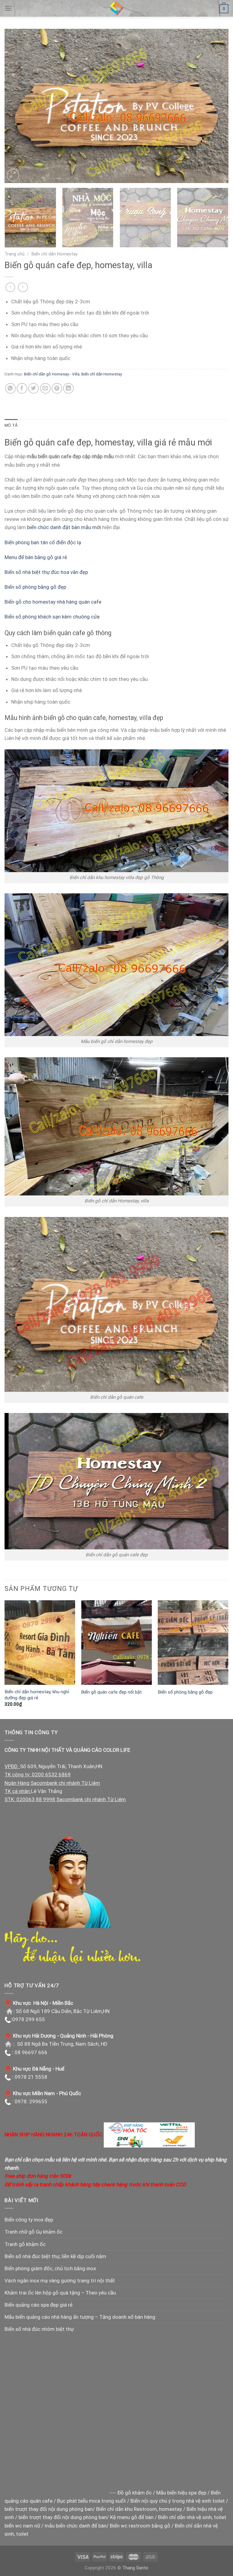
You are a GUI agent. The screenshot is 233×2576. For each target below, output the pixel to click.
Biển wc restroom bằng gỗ (140, 2526)
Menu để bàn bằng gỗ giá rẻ (36, 557)
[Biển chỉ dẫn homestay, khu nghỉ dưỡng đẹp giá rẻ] (40, 1643)
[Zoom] (13, 175)
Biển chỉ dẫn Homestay (55, 254)
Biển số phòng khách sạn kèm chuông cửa (52, 617)
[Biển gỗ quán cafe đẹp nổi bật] (116, 1643)
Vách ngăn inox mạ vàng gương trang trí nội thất (60, 2281)
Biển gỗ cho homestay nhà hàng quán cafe (53, 602)
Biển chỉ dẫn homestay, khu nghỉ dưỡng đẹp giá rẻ (37, 1695)
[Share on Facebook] (22, 388)
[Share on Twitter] (34, 388)
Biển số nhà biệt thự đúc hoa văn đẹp (46, 572)
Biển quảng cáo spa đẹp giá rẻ (39, 2305)
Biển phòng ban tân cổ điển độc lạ (43, 542)
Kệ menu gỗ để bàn (132, 2517)
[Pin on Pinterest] (57, 388)
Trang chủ (15, 254)
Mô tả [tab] (11, 425)
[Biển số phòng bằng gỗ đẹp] (193, 1643)
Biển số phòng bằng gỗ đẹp (35, 587)
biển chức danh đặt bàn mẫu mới (64, 527)
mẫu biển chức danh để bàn (76, 2526)
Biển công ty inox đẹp (29, 2220)
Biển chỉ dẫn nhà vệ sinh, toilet (192, 2517)
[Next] (216, 106)
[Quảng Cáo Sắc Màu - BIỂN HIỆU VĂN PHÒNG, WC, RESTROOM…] (116, 8)
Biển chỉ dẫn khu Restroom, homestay (139, 2509)
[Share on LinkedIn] (68, 388)
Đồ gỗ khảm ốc (135, 2493)
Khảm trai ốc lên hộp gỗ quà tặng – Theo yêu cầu (60, 2293)
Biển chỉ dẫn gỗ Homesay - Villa (52, 374)
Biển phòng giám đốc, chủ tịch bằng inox (50, 2268)
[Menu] (8, 8)
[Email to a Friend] (45, 388)
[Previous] (17, 106)
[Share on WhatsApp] (10, 388)
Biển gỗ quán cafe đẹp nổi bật (111, 1692)
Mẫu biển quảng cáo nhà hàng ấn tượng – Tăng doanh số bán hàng (80, 2317)
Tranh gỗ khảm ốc (25, 2244)
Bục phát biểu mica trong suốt (91, 2501)
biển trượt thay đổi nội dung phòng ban (49, 2509)
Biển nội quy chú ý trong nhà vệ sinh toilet (178, 2501)
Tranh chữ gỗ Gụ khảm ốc (34, 2232)
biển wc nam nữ (22, 2526)
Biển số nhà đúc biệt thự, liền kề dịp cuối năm (55, 2256)
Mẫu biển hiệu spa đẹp (181, 2493)
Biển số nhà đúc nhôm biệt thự (39, 2329)
